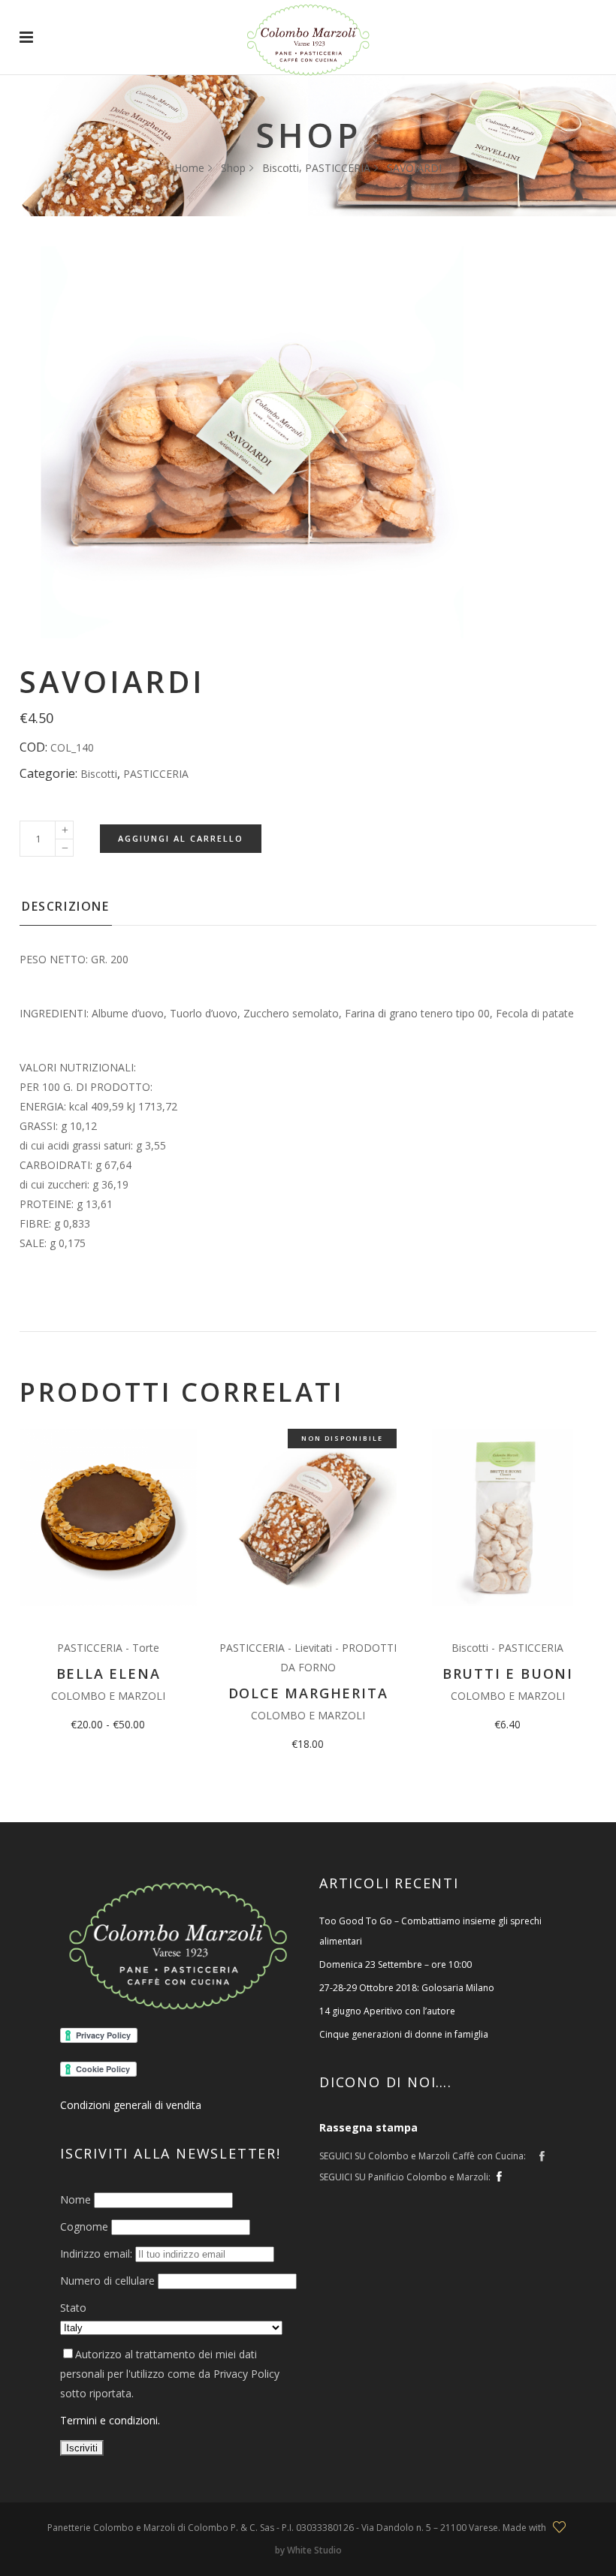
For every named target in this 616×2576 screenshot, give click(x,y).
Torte (146, 1648)
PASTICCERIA (338, 168)
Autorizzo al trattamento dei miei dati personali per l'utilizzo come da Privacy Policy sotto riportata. (170, 2374)
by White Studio (308, 2550)
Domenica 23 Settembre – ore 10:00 (396, 1964)
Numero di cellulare (107, 2281)
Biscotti (281, 168)
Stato (73, 2308)
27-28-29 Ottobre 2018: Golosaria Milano (407, 1988)
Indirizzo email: (98, 2254)
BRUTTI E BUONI (508, 1674)
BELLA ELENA (109, 1674)
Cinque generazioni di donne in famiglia (404, 2034)
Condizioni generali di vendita (131, 2105)
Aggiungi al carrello (181, 838)
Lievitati (313, 1648)
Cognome (84, 2227)
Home (189, 168)
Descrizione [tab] (66, 906)
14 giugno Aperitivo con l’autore (387, 2011)
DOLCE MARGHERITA (308, 1693)
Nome (75, 2199)
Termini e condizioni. (110, 2420)
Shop (233, 168)
